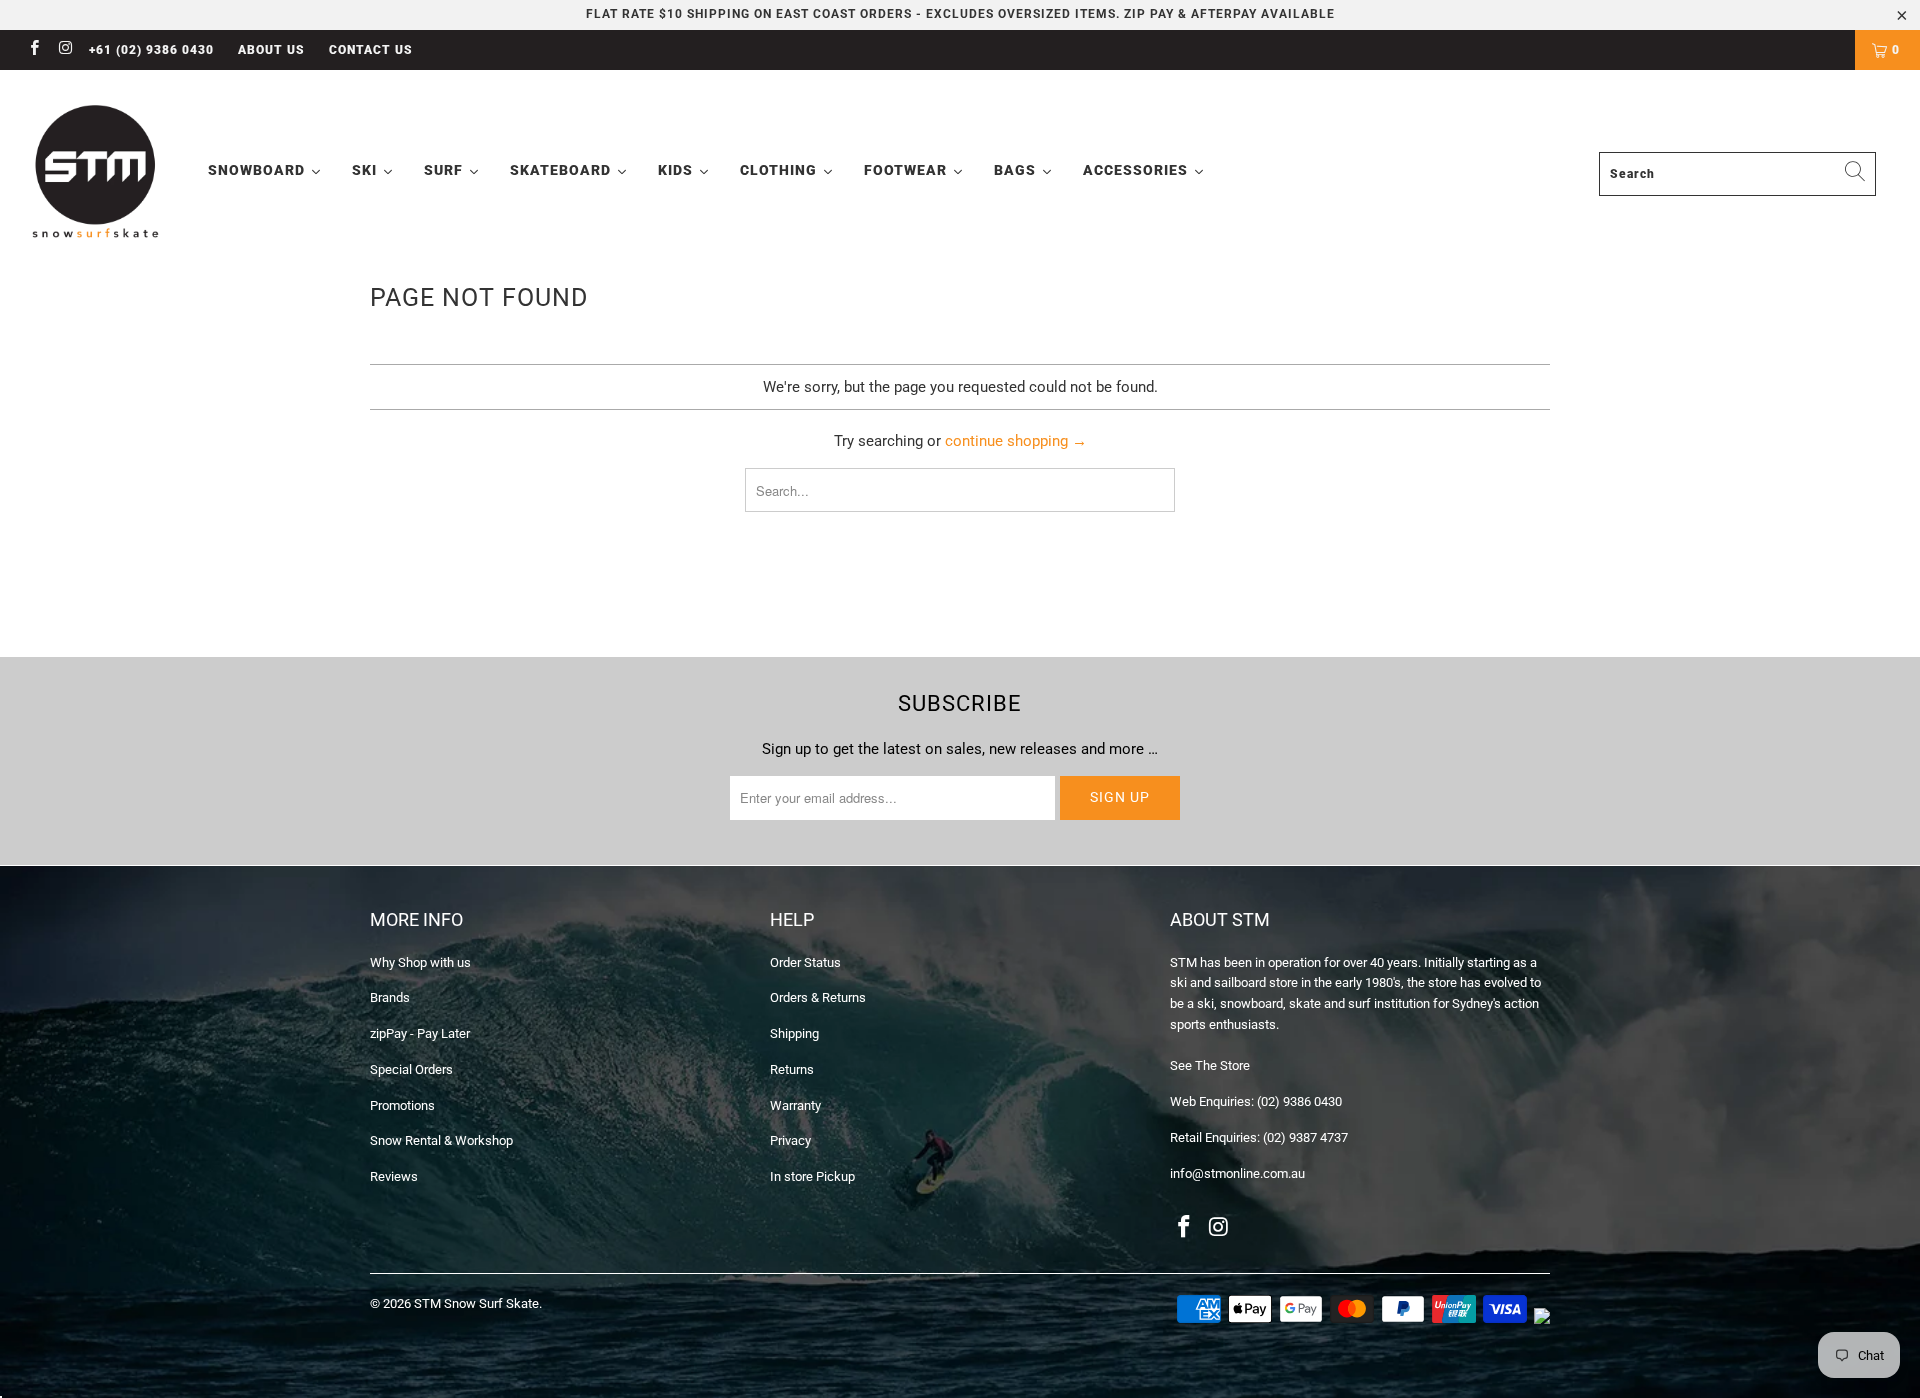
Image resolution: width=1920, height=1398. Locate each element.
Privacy (790, 1140)
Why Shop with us (420, 962)
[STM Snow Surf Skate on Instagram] (64, 50)
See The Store (1210, 1065)
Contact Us (371, 50)
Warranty (795, 1105)
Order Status (805, 962)
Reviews (394, 1176)
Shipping (794, 1033)
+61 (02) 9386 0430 (151, 50)
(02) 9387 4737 (1305, 1137)
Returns (792, 1069)
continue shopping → (1016, 441)
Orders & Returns (818, 997)
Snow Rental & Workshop (441, 1140)
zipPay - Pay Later (420, 1033)
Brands (390, 997)
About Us (271, 50)
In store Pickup (812, 1176)
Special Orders (411, 1069)
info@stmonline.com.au (1237, 1173)
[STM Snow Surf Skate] (96, 172)
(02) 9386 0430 (1299, 1101)
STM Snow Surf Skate (476, 1303)
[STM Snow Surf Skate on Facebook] (33, 50)
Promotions (402, 1105)
